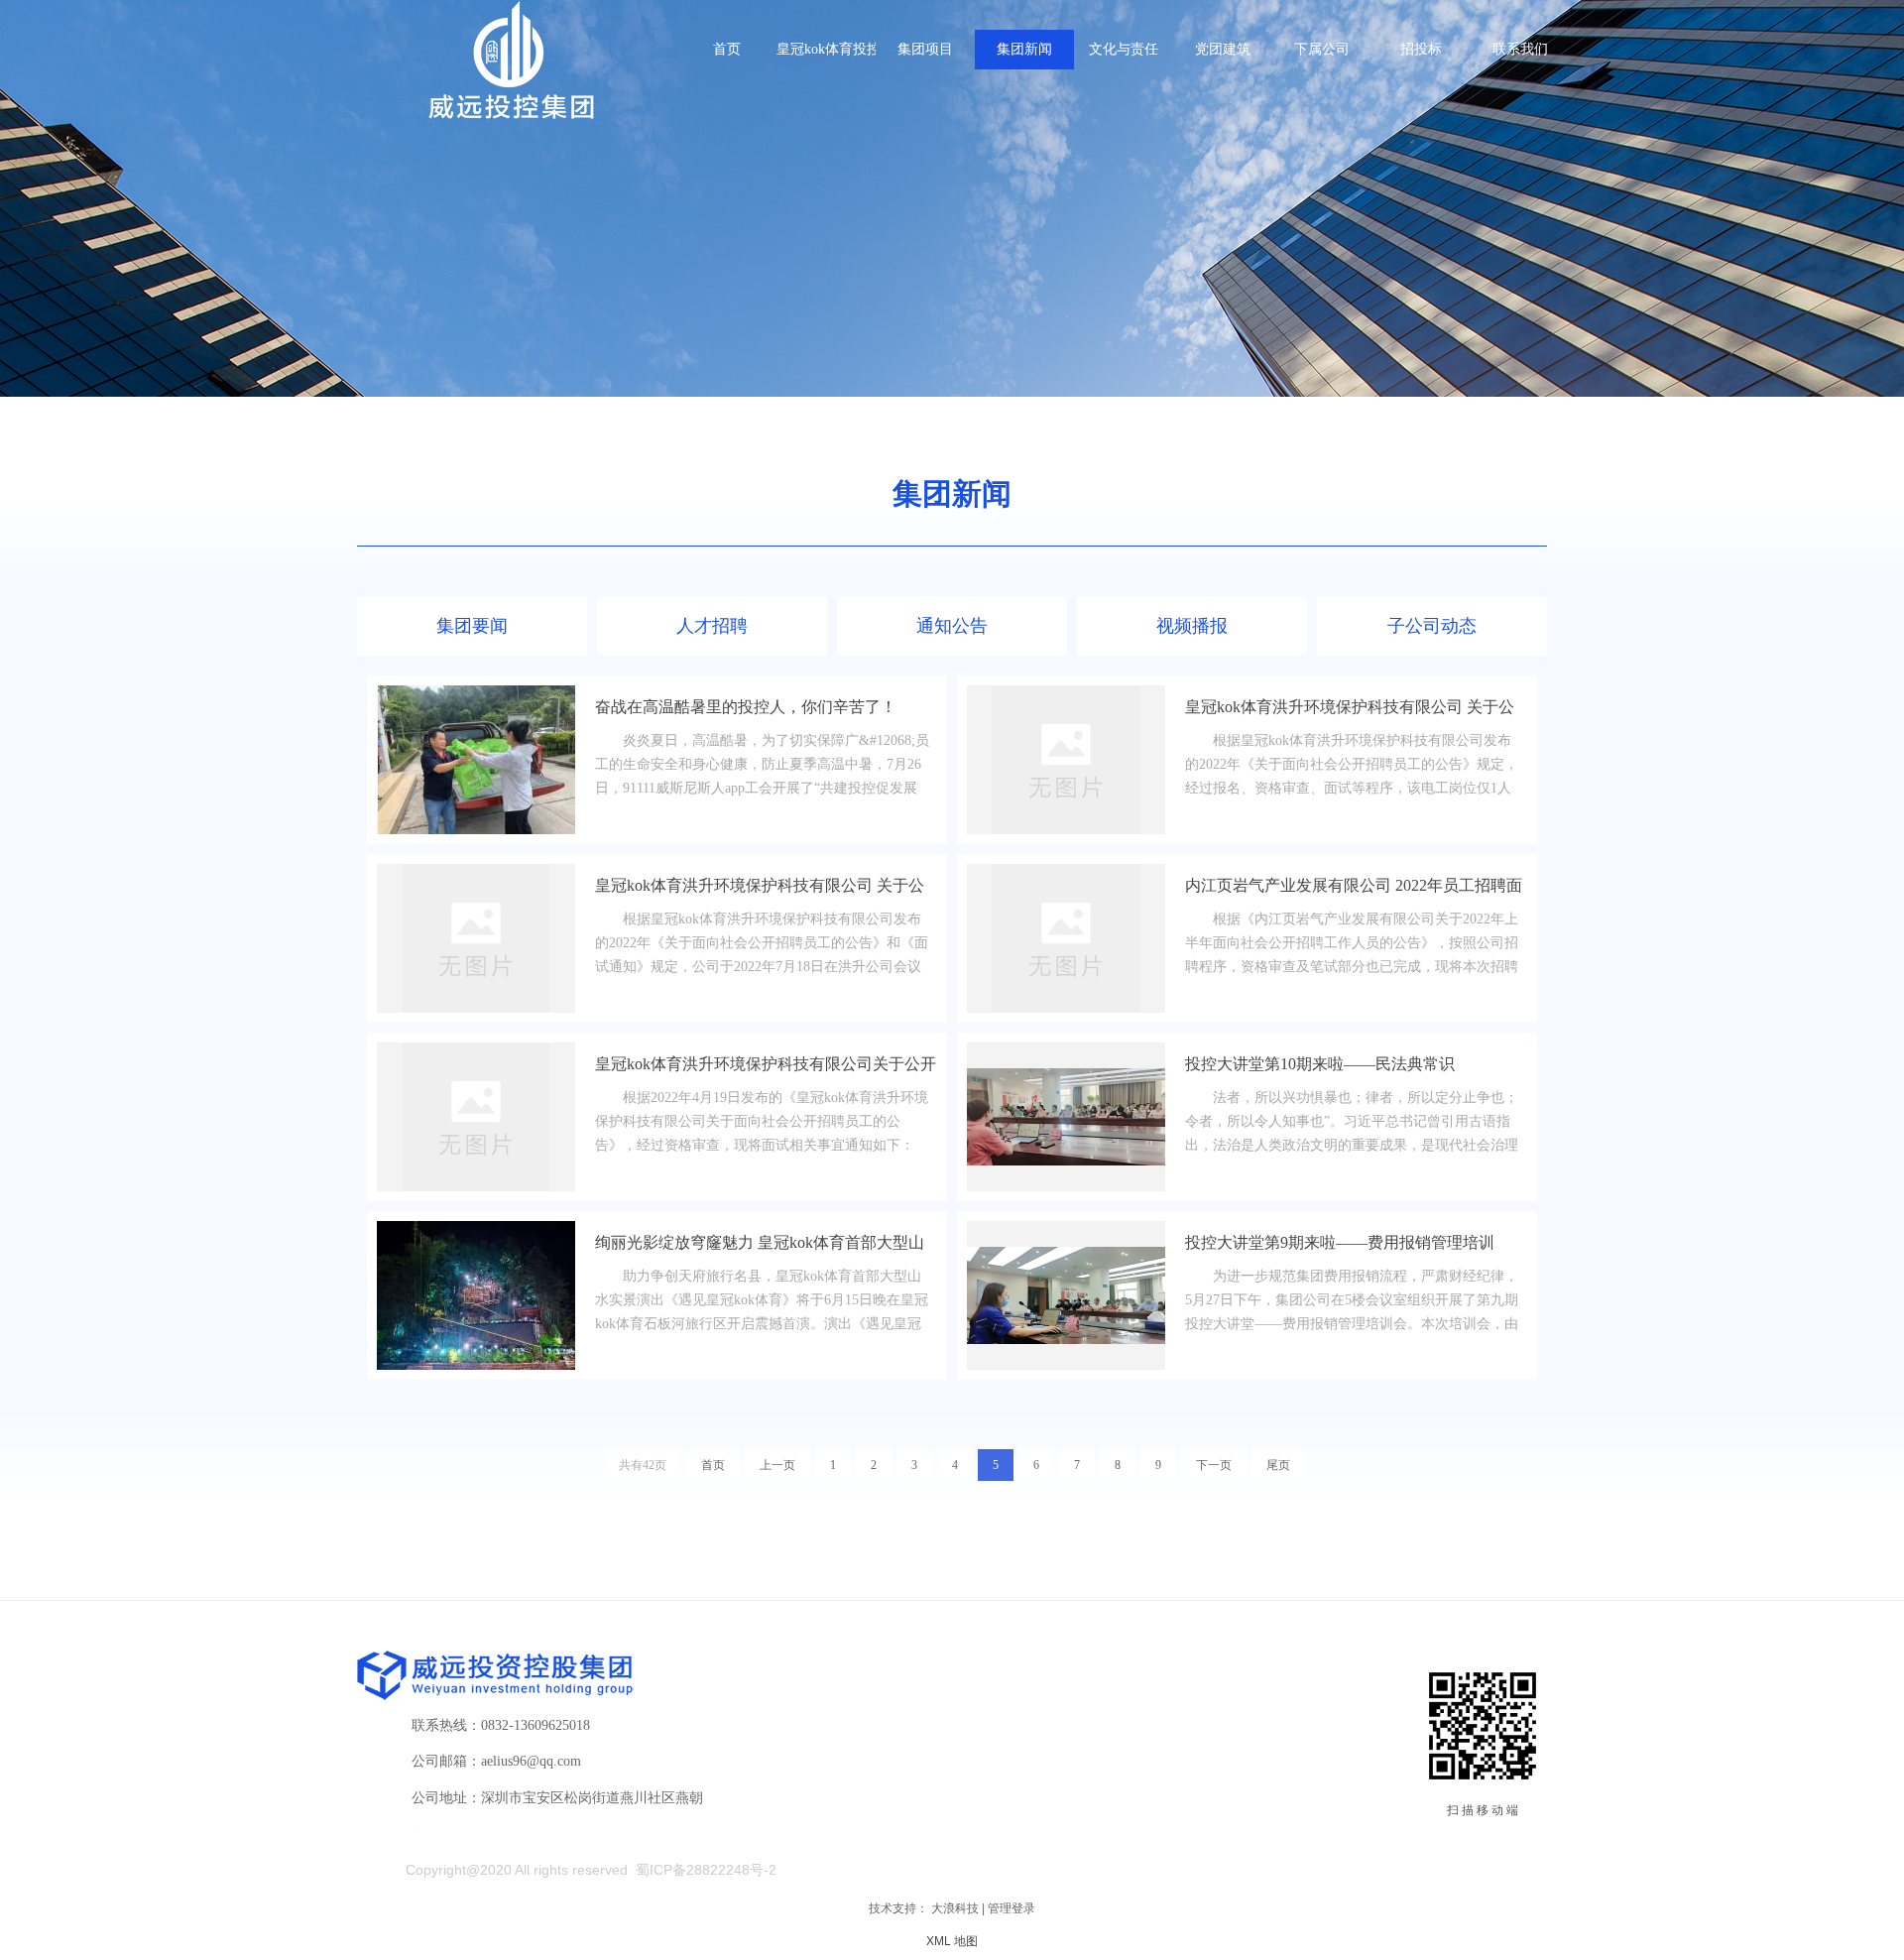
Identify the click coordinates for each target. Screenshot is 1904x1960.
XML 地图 (952, 1941)
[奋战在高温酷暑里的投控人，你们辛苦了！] (476, 760)
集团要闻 (472, 626)
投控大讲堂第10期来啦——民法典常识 (1320, 1064)
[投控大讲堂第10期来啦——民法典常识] (1066, 1117)
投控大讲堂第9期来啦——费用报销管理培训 (1340, 1242)
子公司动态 (1432, 626)
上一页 (777, 1465)
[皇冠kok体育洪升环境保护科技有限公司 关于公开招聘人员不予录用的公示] (1066, 760)
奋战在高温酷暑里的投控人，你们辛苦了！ (746, 707)
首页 (713, 1465)
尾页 (1278, 1465)
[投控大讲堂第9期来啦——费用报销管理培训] (1066, 1295)
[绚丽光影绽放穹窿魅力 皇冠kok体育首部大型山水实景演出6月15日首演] (476, 1295)
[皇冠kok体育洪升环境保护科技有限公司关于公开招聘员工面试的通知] (476, 1117)
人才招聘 (712, 626)
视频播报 (1192, 626)
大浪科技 (955, 1908)
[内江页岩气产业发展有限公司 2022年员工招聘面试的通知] (1066, 938)
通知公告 (952, 626)
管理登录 (1011, 1908)
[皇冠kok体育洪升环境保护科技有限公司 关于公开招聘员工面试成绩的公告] (476, 938)
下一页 (1214, 1465)
